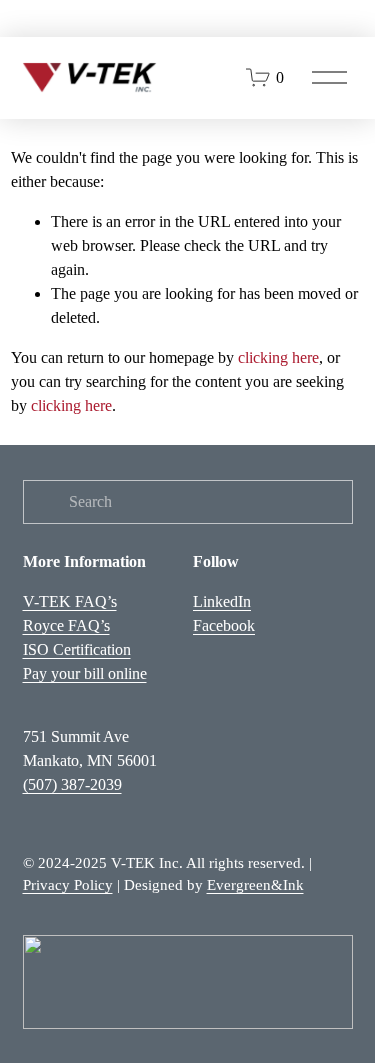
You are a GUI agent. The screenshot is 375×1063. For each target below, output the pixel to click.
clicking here (278, 357)
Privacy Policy (68, 885)
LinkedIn (222, 601)
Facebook (224, 625)
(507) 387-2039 (72, 784)
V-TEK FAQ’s (70, 601)
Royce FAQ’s (66, 625)
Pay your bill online (85, 673)
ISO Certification (77, 649)
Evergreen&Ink (255, 885)
